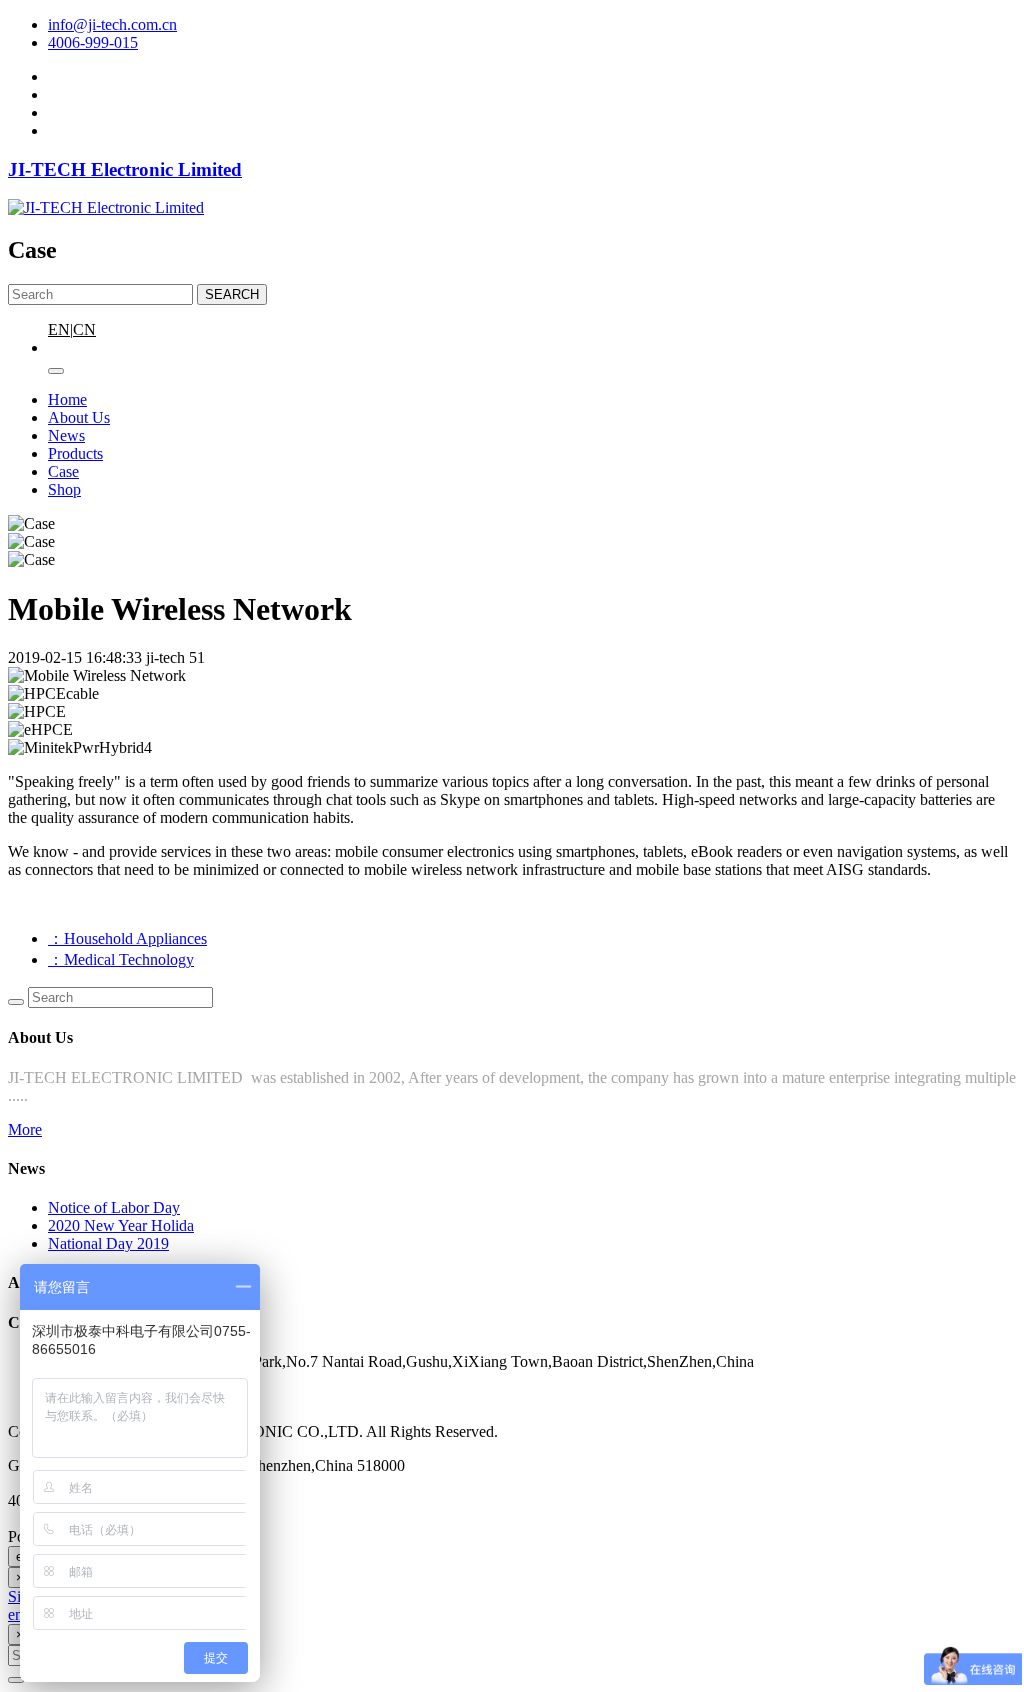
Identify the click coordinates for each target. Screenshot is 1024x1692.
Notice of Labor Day (114, 1207)
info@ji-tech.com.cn (112, 24)
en (15, 1614)
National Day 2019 (108, 1243)
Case (63, 471)
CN (84, 329)
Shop (64, 489)
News (66, 435)
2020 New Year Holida (121, 1225)
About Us (79, 417)
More (25, 1129)
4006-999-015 (93, 42)
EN (59, 329)
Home (67, 399)
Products (75, 453)
